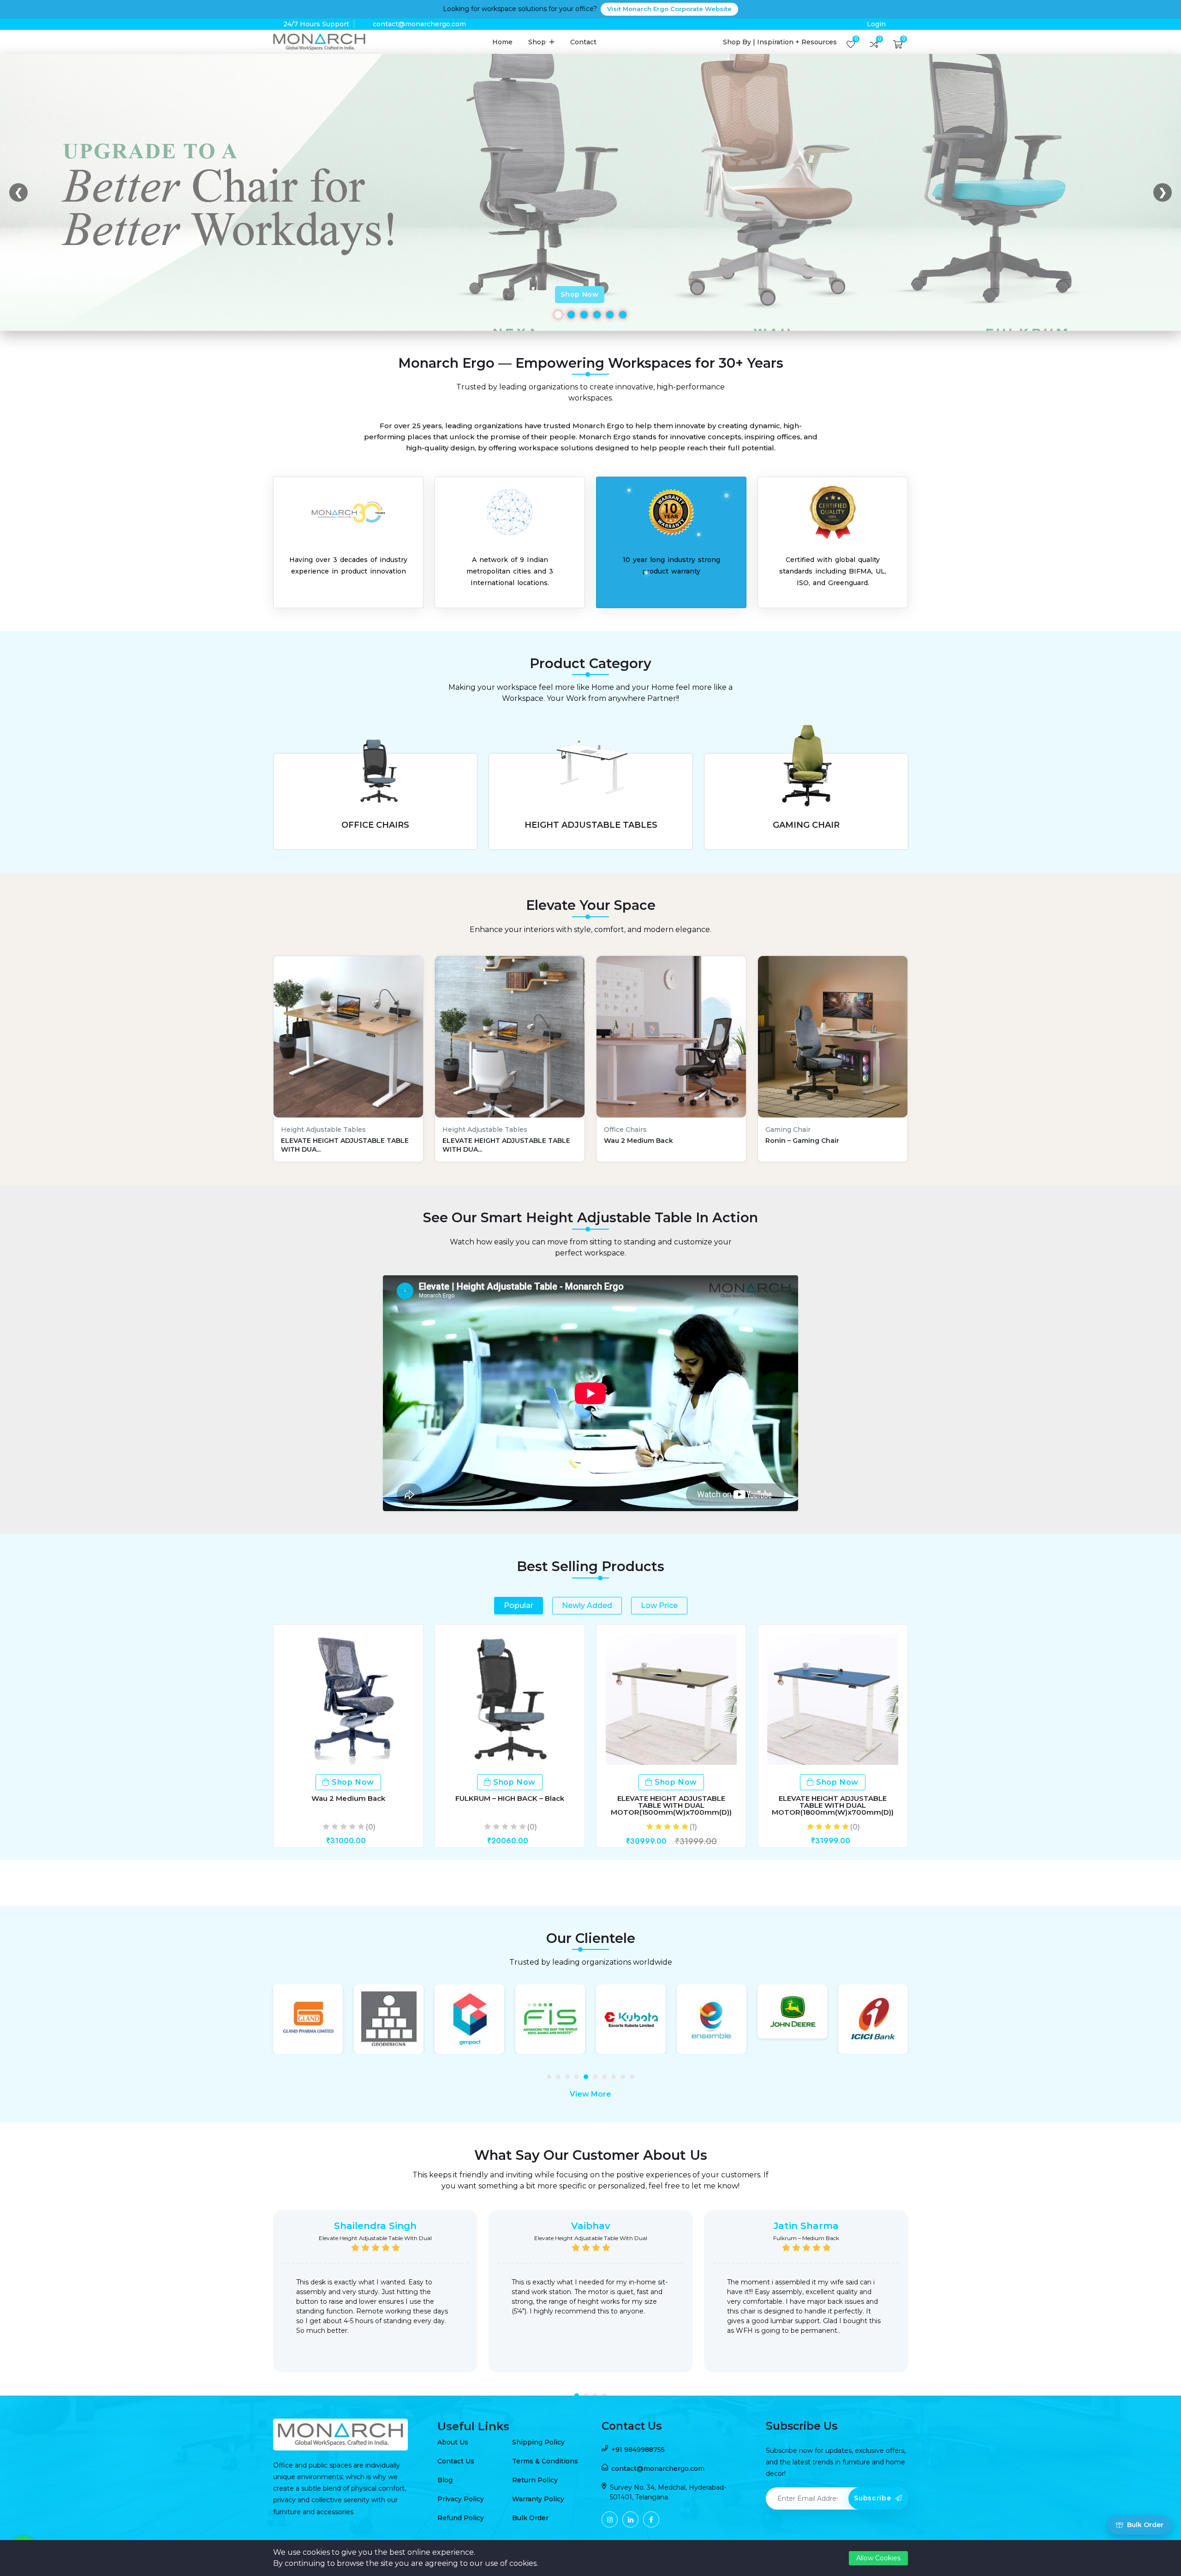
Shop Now (580, 294)
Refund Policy (461, 2518)
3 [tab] (570, 2079)
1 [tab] (551, 2079)
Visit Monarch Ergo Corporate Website (669, 9)
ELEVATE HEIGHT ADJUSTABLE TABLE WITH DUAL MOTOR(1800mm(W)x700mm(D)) (833, 1805)
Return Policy (535, 2480)
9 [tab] (625, 2079)
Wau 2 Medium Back (348, 1798)
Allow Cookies (878, 2558)
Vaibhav (591, 2226)
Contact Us (456, 2461)
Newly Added (587, 1605)
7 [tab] (607, 2079)
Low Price (659, 1605)
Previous (261, 2298)
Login (876, 24)
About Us (453, 2442)
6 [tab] (597, 2079)
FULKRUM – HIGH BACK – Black (510, 1798)
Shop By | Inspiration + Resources (780, 42)
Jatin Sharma (806, 2226)
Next (920, 2298)
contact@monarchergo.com (419, 24)
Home (502, 42)
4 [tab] (579, 2079)
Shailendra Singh (375, 2226)
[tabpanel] (308, 2019)
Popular (519, 1605)
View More (590, 2094)
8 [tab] (616, 2079)
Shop (538, 42)
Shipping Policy (538, 2442)
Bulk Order (530, 2518)
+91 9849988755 (638, 2450)
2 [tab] (561, 2079)
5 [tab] (588, 2079)
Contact (583, 42)
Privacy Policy (461, 2499)
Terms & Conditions (545, 2461)
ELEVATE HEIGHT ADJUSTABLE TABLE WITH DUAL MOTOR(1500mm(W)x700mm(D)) (671, 1805)
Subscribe (874, 2498)
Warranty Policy (538, 2499)
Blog (445, 2480)
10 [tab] (634, 2079)
